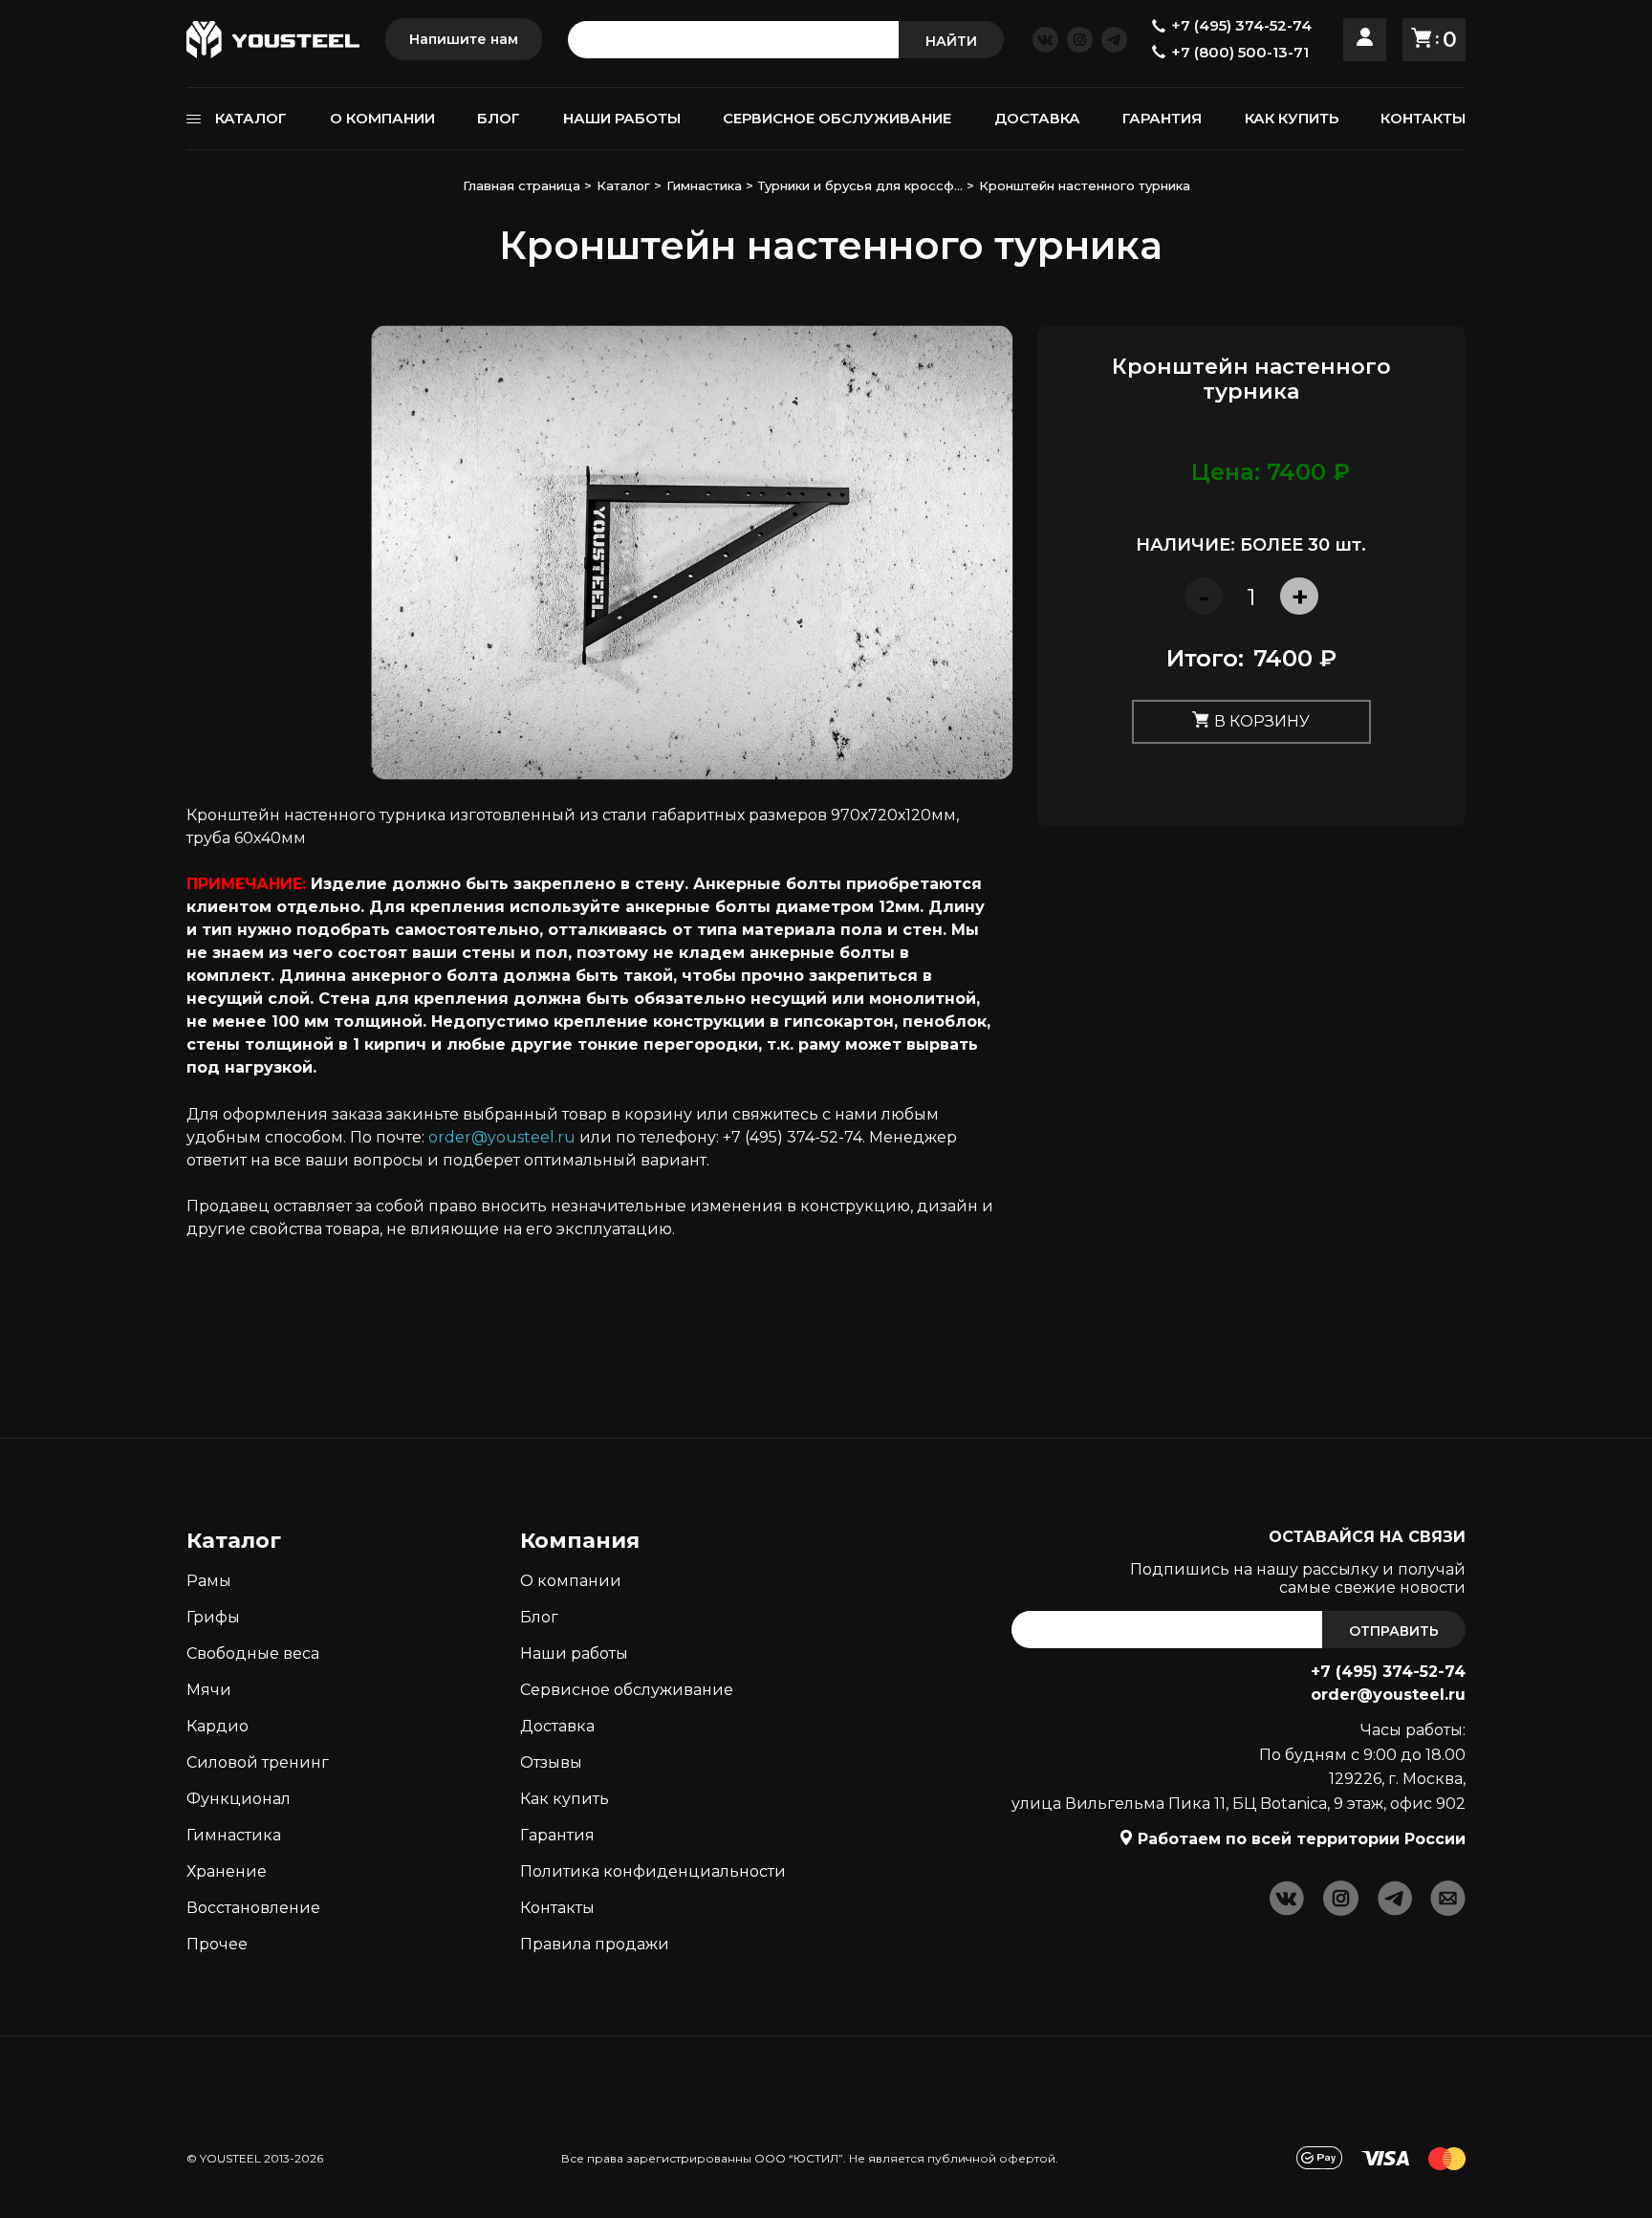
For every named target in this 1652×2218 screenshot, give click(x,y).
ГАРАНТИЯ (1162, 118)
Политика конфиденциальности (653, 1871)
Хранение (227, 1871)
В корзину (1262, 720)
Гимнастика (234, 1835)
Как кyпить (565, 1799)
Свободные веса (253, 1653)
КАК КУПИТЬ (1292, 118)
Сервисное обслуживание (627, 1690)
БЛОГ (499, 118)
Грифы (213, 1617)
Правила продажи (595, 1944)
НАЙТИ (951, 41)
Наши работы (574, 1653)
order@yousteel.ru (502, 1137)
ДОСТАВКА (1037, 118)
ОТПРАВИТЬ (1394, 1631)
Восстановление (253, 1908)
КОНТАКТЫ (1423, 118)
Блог (539, 1617)
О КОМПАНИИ (382, 118)
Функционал (239, 1799)
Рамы (209, 1581)
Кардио (217, 1726)
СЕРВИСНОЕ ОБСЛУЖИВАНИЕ (837, 118)
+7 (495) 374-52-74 (1388, 1672)
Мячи (209, 1690)
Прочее (217, 1944)
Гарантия (557, 1835)
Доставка (557, 1726)
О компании (571, 1581)
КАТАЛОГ (251, 118)
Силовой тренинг (258, 1762)
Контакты (557, 1908)
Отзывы (551, 1762)
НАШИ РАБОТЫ (622, 118)
